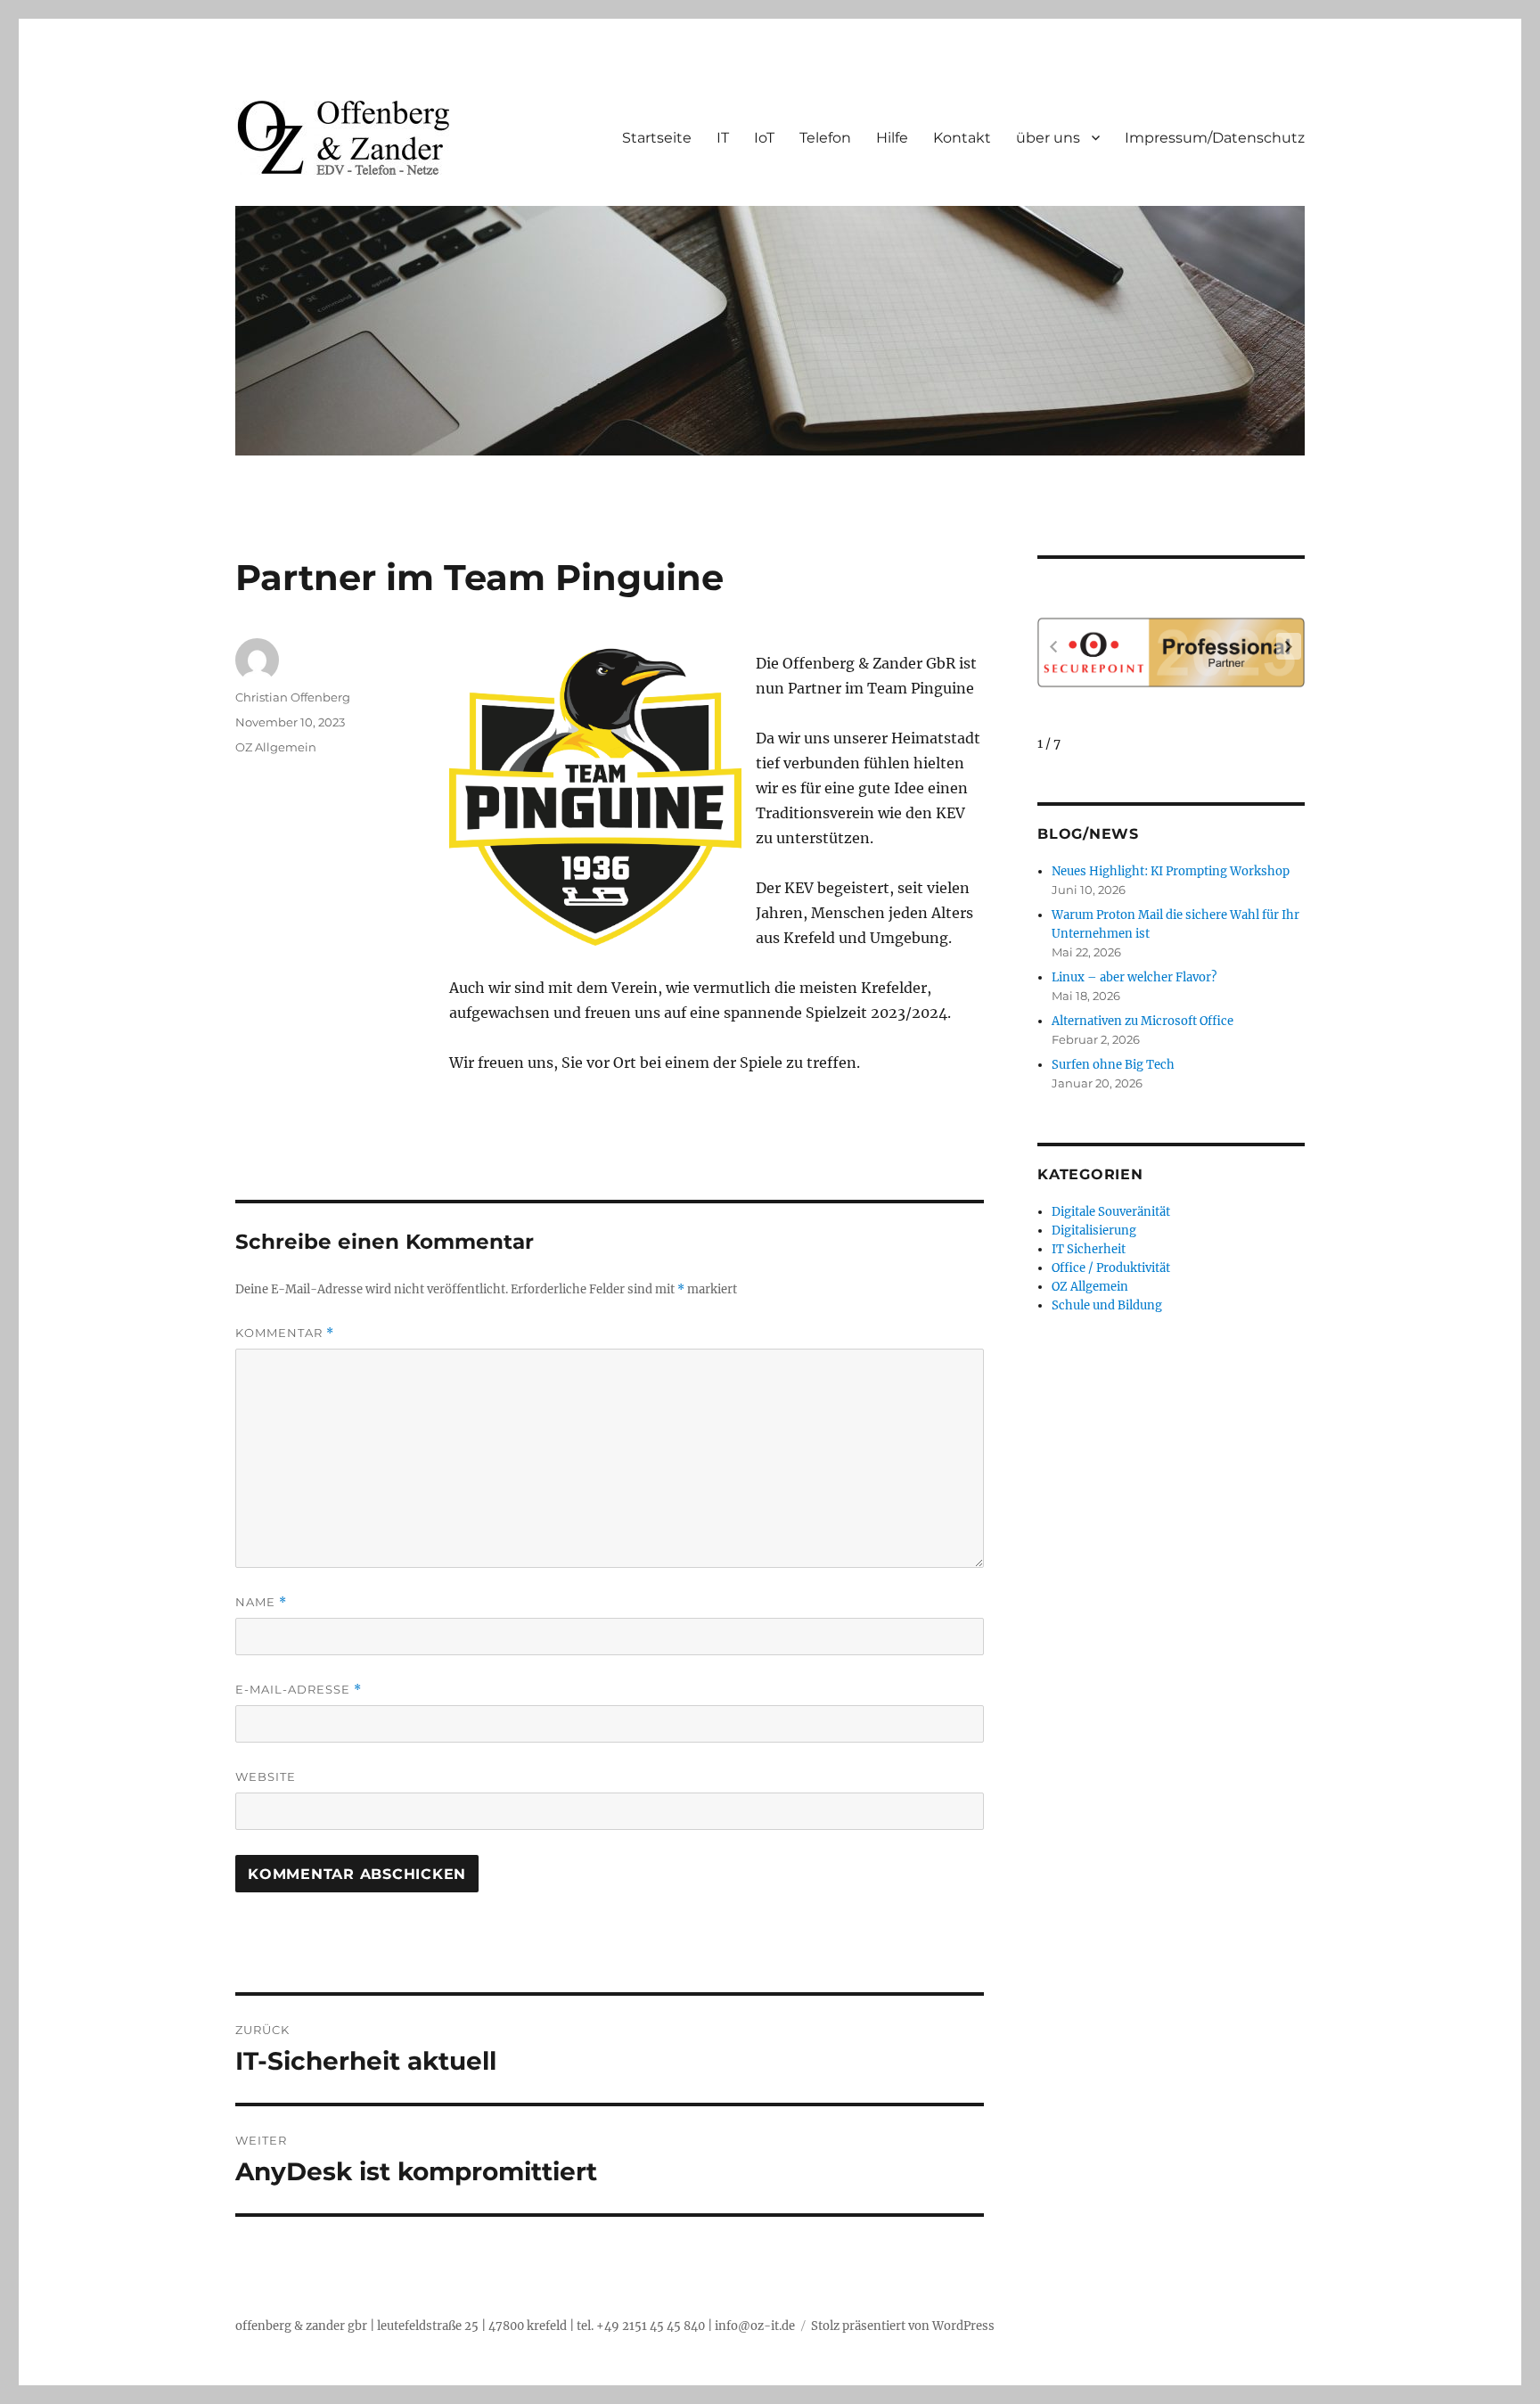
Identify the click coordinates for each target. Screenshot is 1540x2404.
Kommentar (285, 1333)
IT (723, 138)
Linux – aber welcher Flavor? (1134, 977)
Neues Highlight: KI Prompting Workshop (1171, 871)
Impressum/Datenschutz (1215, 138)
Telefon (825, 138)
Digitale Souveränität (1111, 1212)
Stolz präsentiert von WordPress (903, 2326)
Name (261, 1602)
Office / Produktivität (1111, 1268)
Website (266, 1776)
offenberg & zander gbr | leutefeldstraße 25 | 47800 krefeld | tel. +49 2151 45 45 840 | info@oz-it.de (515, 2326)
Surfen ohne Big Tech (1113, 1065)
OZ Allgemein (276, 747)
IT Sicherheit (1089, 1249)
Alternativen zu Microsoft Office (1143, 1021)
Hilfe (892, 138)
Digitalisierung (1094, 1231)
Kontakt (962, 138)
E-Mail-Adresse (299, 1690)
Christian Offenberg (293, 697)
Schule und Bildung (1107, 1305)
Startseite (657, 138)
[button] (1289, 646)
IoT (764, 138)
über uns (1048, 138)
